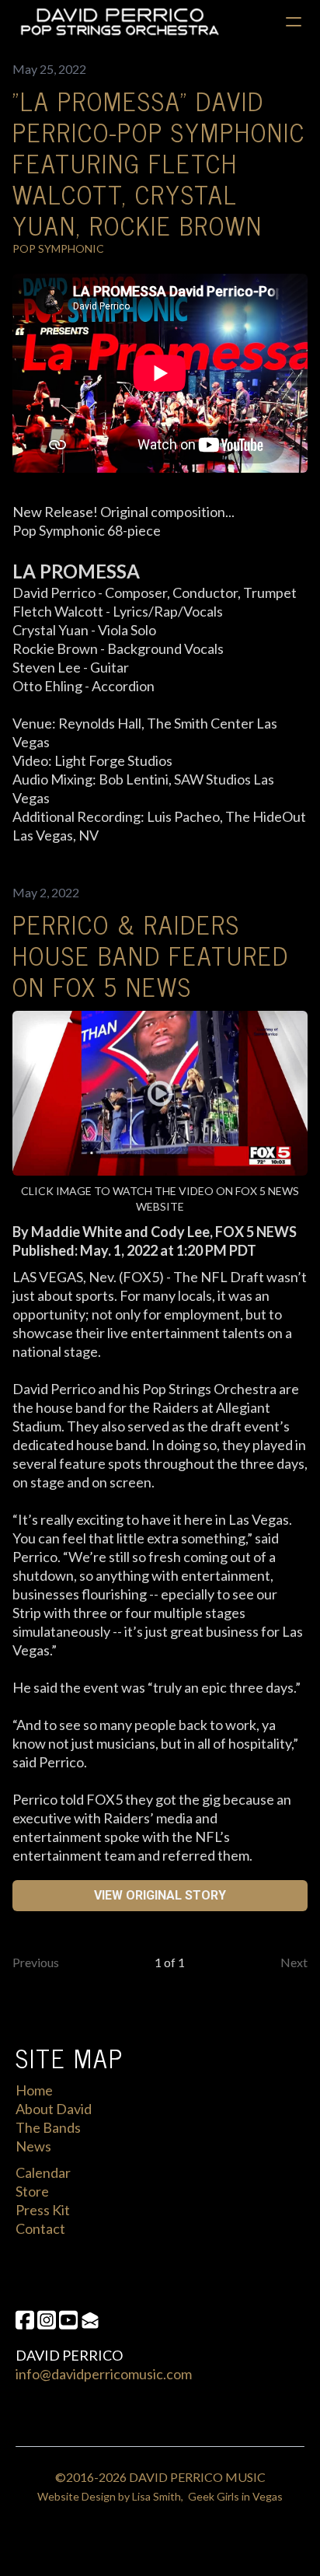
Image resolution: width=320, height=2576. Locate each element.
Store (32, 2191)
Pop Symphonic (58, 248)
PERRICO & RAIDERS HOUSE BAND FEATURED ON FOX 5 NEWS (151, 955)
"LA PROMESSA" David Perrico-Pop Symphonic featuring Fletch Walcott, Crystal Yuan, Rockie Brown (159, 163)
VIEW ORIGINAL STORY (160, 1895)
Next (294, 1962)
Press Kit (43, 2210)
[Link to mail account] (90, 2320)
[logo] (120, 22)
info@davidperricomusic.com (104, 2374)
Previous (36, 1962)
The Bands (48, 2127)
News (33, 2146)
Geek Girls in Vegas (235, 2496)
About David (54, 2109)
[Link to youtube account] (68, 2320)
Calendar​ (43, 2172)
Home (34, 2090)
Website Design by (85, 2496)
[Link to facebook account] (25, 2320)
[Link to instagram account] (47, 2320)
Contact (40, 2228)
